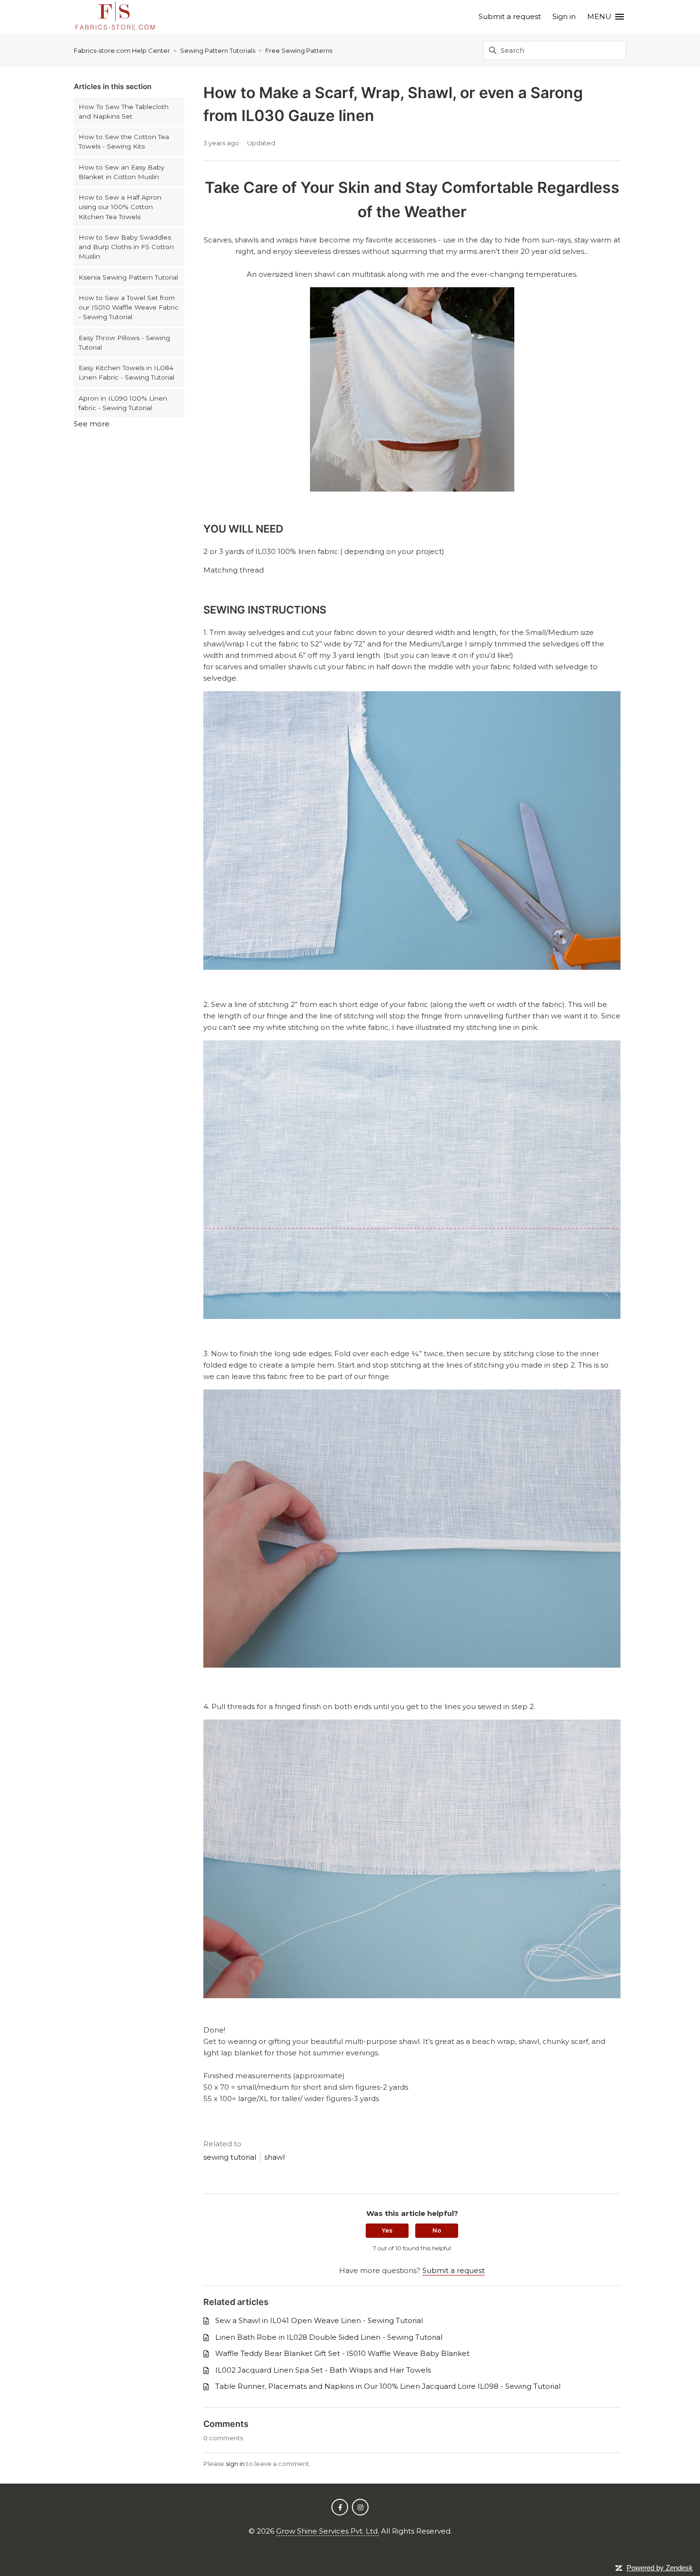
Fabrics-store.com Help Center (122, 50)
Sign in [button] (564, 16)
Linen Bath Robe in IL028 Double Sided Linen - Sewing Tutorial (329, 2337)
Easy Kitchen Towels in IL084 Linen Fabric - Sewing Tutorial (126, 372)
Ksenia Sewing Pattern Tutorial (128, 277)
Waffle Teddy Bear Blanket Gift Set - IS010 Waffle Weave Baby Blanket (342, 2353)
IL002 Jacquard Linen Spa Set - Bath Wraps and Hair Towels (323, 2370)
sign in (235, 2464)
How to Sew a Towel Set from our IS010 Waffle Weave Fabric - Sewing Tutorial (129, 307)
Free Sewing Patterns (299, 50)
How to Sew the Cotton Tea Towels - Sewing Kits (124, 141)
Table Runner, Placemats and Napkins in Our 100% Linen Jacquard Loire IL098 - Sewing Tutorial (388, 2386)
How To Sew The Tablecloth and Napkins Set (124, 111)
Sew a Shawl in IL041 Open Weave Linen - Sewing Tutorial (319, 2320)
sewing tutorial (230, 2157)
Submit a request (510, 16)
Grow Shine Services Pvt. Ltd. (328, 2531)
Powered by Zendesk (660, 2568)
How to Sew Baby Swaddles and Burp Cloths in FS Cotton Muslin (126, 247)
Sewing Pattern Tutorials (218, 50)
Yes (387, 2230)
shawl (275, 2157)
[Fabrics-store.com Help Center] (115, 17)
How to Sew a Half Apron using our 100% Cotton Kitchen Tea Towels (120, 207)
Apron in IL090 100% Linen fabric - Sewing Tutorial (123, 403)
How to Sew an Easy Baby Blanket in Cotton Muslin (121, 172)
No (437, 2230)
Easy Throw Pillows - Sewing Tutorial (124, 342)
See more (92, 424)
